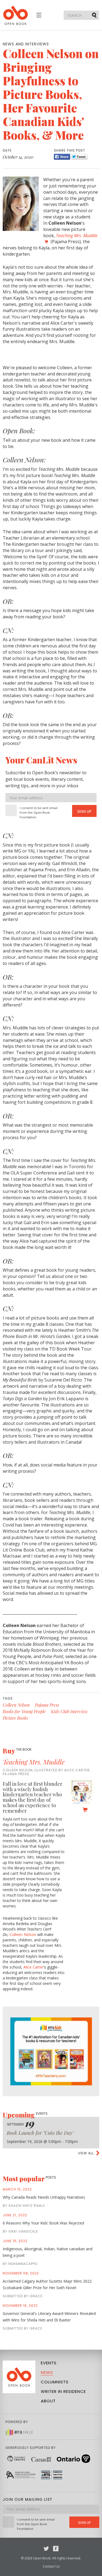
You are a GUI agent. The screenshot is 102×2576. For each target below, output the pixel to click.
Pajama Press (47, 1705)
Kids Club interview (69, 1711)
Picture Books (15, 1718)
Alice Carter (33, 1967)
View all (86, 2153)
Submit (95, 15)
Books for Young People (24, 1711)
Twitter (46, 2549)
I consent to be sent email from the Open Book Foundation (38, 812)
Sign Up (84, 811)
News (47, 2372)
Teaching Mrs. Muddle (34, 1762)
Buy (17, 1751)
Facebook (56, 2549)
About (48, 2401)
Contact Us (51, 2566)
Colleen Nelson (16, 1705)
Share (62, 157)
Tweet (79, 157)
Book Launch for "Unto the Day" (40, 2133)
